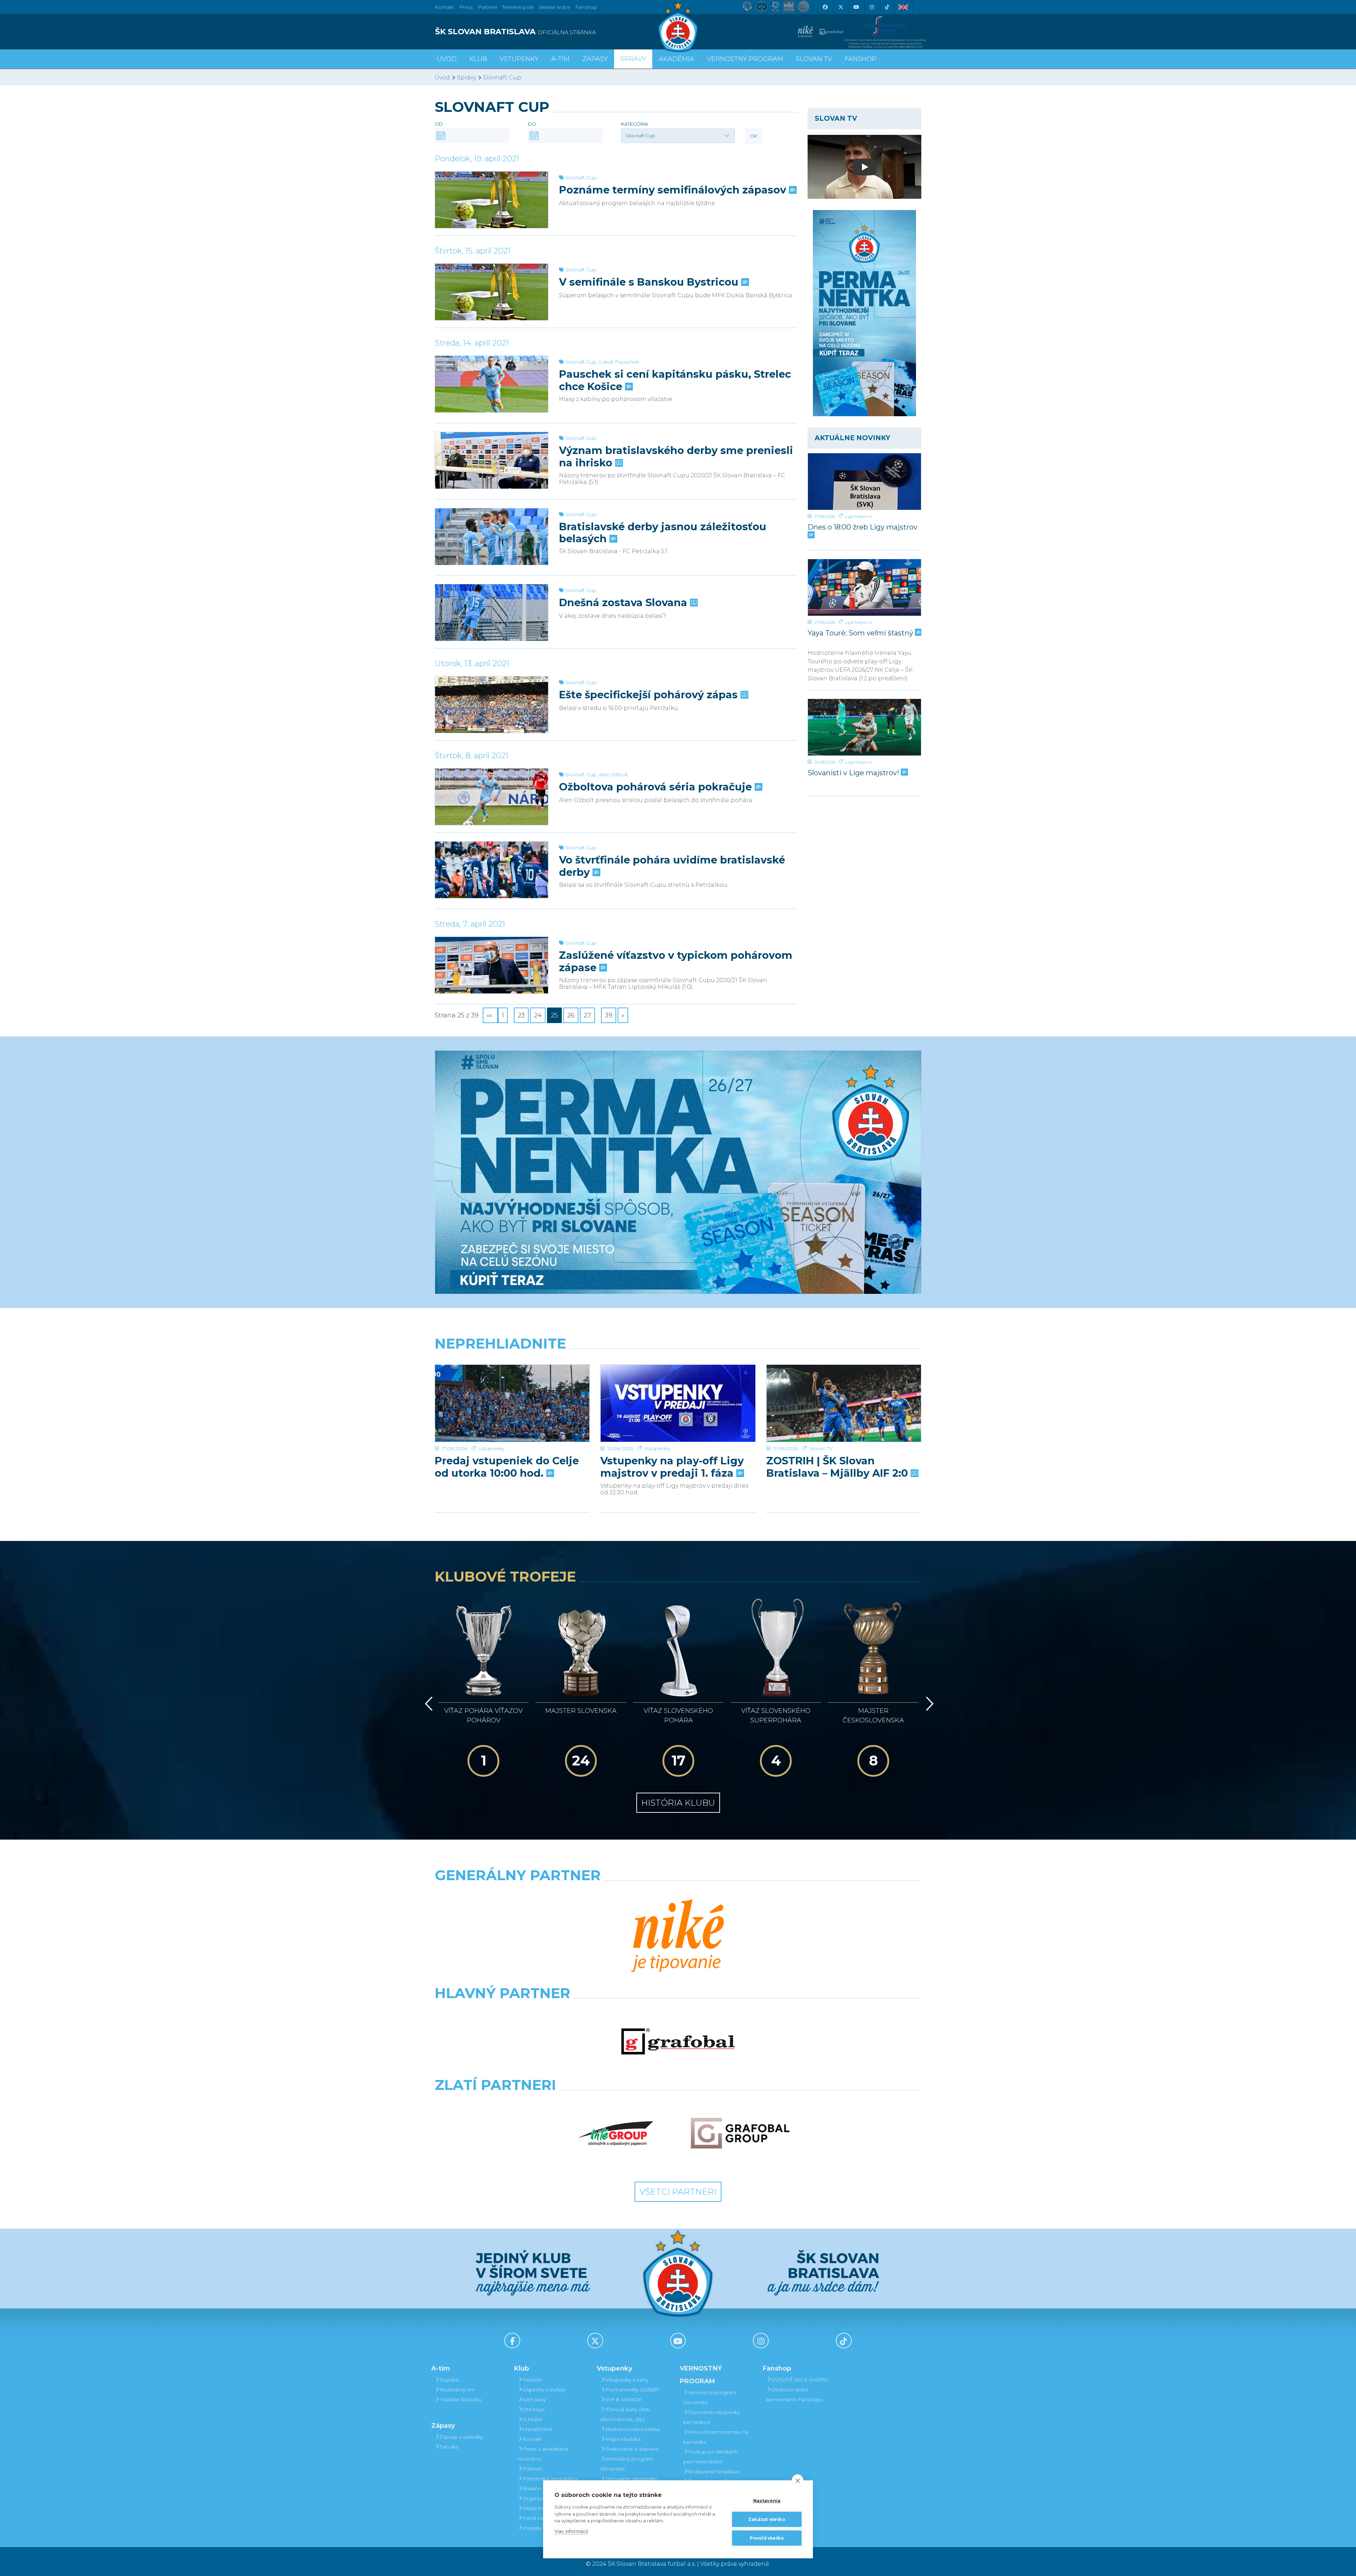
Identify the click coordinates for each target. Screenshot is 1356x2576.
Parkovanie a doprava (632, 2449)
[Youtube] (856, 7)
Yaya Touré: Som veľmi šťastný (861, 633)
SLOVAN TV (814, 59)
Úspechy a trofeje (544, 2390)
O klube (532, 2419)
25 (554, 1015)
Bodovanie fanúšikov (714, 2472)
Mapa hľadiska (623, 2439)
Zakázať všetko (767, 2519)
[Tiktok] (887, 7)
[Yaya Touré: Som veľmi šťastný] (864, 587)
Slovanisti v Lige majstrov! (854, 773)
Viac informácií (571, 2531)
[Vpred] (928, 1704)
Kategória (635, 124)
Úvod (447, 59)
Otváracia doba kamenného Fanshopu (795, 2395)
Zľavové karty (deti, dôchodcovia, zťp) (626, 2414)
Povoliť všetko (767, 2538)
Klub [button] (478, 59)
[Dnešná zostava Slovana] (492, 612)
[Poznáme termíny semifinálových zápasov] (492, 200)
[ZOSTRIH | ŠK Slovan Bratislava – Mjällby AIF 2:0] (844, 1403)
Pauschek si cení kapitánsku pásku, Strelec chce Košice (675, 380)
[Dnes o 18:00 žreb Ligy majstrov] (864, 482)
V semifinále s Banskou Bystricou (650, 282)
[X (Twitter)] (840, 7)
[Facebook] (825, 7)
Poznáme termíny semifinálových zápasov (674, 190)
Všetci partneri (678, 2192)
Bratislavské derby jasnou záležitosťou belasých (663, 533)
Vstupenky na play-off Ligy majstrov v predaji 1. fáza (672, 1467)
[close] (798, 2480)
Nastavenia (767, 2501)
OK (754, 136)
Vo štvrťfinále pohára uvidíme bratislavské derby (672, 866)
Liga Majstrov (859, 516)
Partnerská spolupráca (550, 2479)
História (532, 2380)
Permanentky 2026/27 (632, 2390)
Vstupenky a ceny (627, 2380)
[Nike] (678, 1937)
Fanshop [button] (861, 59)
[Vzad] (427, 1704)
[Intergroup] (616, 2133)
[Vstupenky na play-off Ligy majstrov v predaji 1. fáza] (678, 1403)
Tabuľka (449, 2447)
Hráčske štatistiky (460, 2399)
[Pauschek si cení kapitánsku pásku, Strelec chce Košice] (492, 384)
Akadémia (676, 59)
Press (466, 7)
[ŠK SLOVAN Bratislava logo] (678, 26)
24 (538, 1015)
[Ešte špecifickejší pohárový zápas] (492, 705)
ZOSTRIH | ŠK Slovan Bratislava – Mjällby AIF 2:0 (838, 1467)
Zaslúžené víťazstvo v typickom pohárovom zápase (676, 961)
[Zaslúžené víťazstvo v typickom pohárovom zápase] (492, 965)
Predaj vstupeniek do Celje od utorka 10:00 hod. (507, 1467)
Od (439, 124)
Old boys (534, 2409)
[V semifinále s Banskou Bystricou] (492, 292)
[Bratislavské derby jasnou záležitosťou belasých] (492, 537)
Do (532, 124)
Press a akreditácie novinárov (543, 2454)
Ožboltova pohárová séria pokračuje (657, 787)
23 (521, 1015)
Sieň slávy (534, 2399)
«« (490, 1015)
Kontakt (532, 2439)
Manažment (537, 2429)
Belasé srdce (555, 7)
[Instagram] (872, 7)
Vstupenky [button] (519, 59)
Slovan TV (821, 1448)
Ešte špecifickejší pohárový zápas (650, 695)
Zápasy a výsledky (461, 2437)
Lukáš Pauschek (619, 362)
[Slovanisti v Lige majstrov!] (864, 727)
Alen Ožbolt (613, 775)
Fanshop (586, 7)
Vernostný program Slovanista (627, 2464)
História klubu (678, 1803)
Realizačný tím (457, 2390)
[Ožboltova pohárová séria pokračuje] (492, 797)
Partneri (532, 2469)
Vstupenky (491, 1448)
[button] (678, 136)
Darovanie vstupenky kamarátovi (712, 2417)
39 (609, 1015)
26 (571, 1015)
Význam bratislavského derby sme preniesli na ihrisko (676, 456)
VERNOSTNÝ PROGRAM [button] (745, 59)
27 (587, 1015)
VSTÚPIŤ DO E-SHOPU (800, 2380)
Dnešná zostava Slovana (625, 603)
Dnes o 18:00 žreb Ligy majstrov (863, 527)
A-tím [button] (560, 59)
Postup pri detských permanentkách (710, 2457)
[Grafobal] (678, 2042)
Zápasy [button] (595, 59)
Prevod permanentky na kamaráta (716, 2437)
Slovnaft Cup (502, 77)
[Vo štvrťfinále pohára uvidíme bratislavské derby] (492, 870)
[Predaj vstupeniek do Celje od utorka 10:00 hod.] (512, 1403)
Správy (633, 59)
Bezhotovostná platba (633, 2429)
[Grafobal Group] (740, 2133)
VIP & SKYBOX (623, 2399)
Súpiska (449, 2380)
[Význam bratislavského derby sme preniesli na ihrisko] (492, 460)
